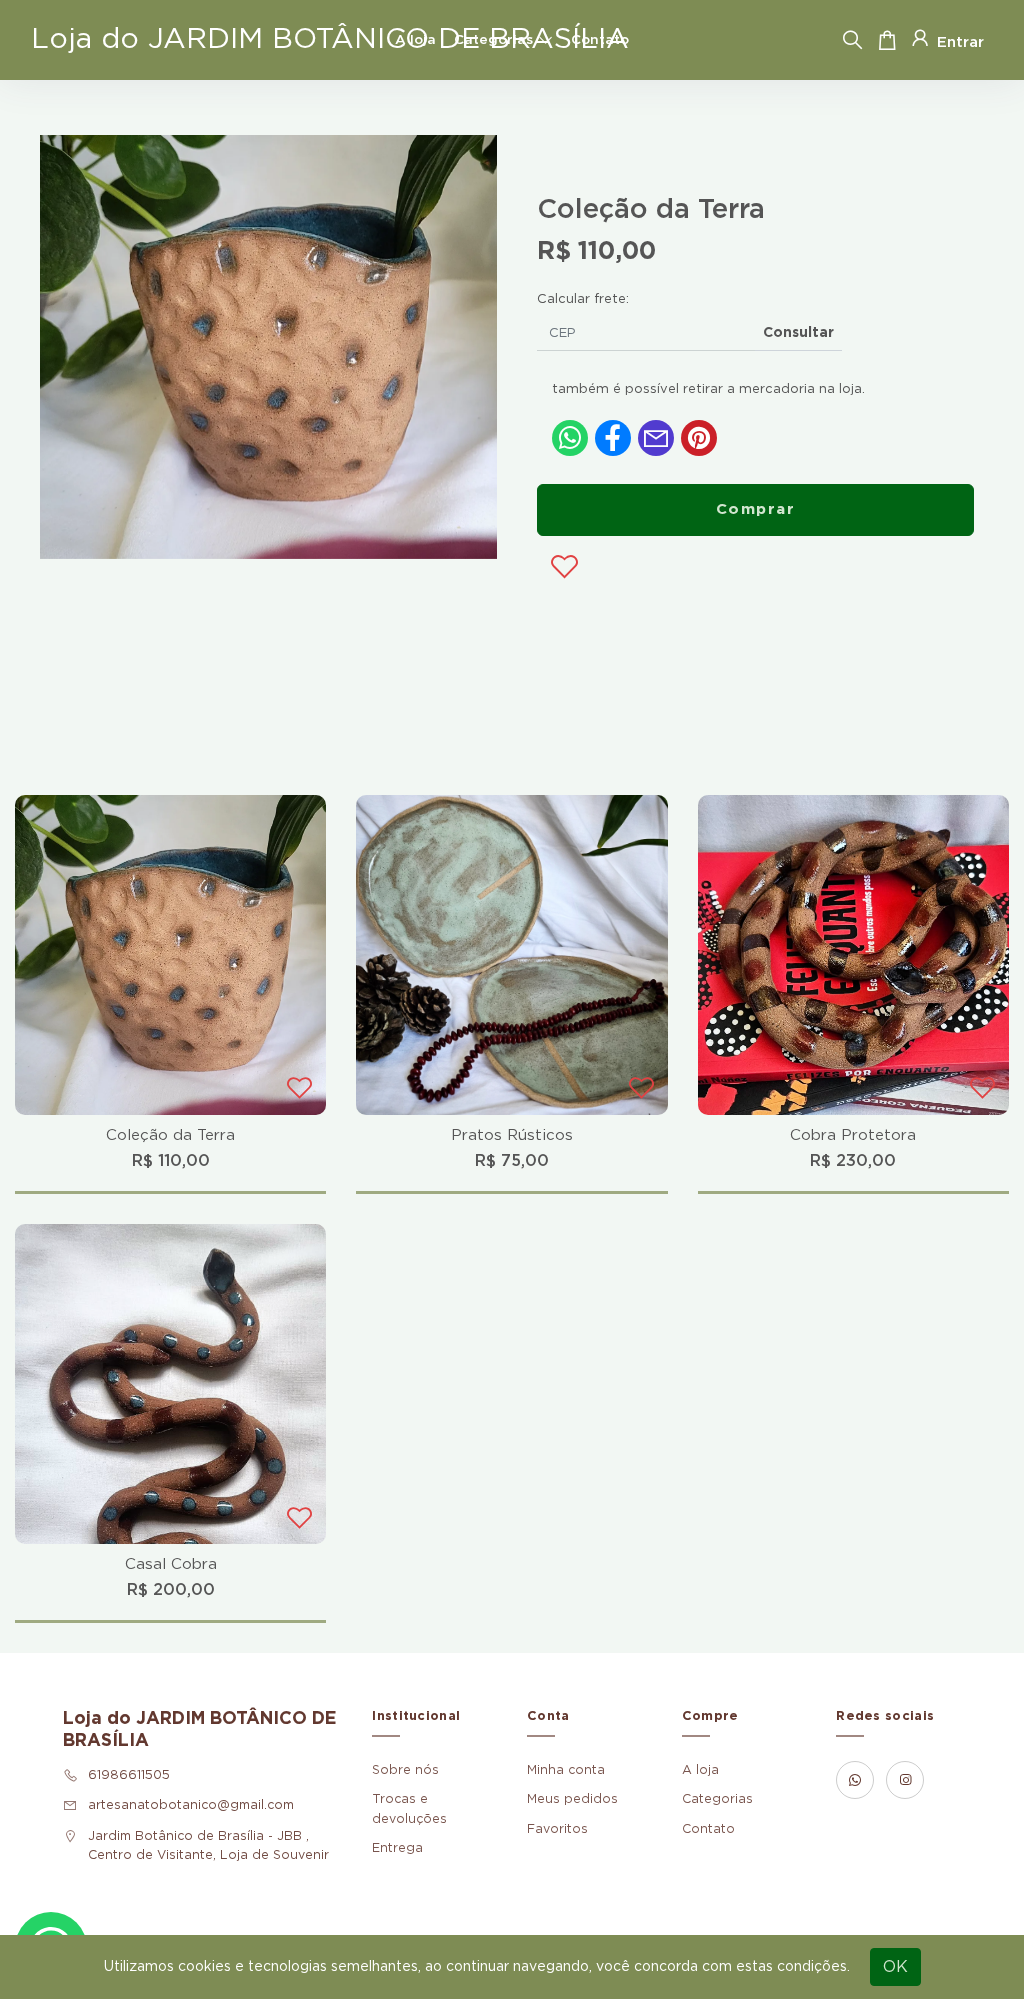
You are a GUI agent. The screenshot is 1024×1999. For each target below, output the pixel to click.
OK (895, 1967)
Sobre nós (405, 1770)
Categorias (493, 40)
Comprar (756, 509)
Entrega (397, 1848)
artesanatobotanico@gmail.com (191, 1805)
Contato (600, 40)
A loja (415, 40)
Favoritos (557, 1829)
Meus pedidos (572, 1799)
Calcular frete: (583, 299)
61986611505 (129, 1775)
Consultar (798, 333)
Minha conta (566, 1770)
